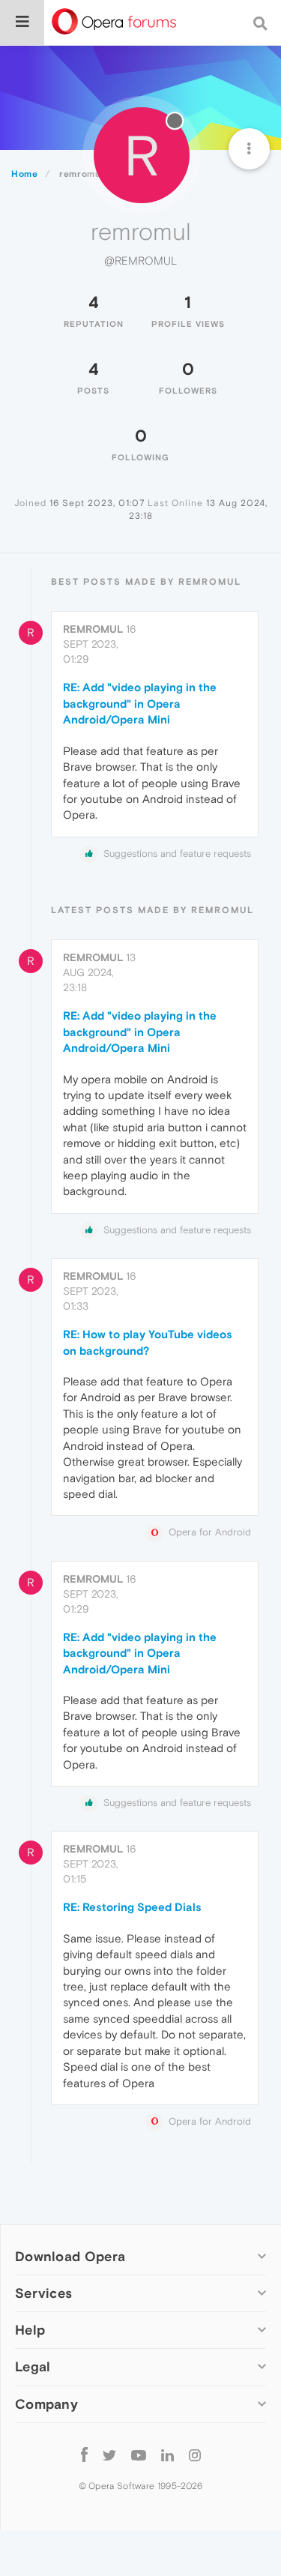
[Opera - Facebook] (84, 2455)
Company (46, 2404)
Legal (33, 2366)
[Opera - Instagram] (195, 2455)
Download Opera (70, 2256)
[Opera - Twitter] (109, 2455)
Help (30, 2330)
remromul (93, 629)
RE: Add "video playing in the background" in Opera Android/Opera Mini (140, 703)
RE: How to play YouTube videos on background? (148, 1342)
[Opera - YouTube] (139, 2455)
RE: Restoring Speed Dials (132, 1907)
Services (43, 2293)
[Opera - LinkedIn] (167, 2455)
